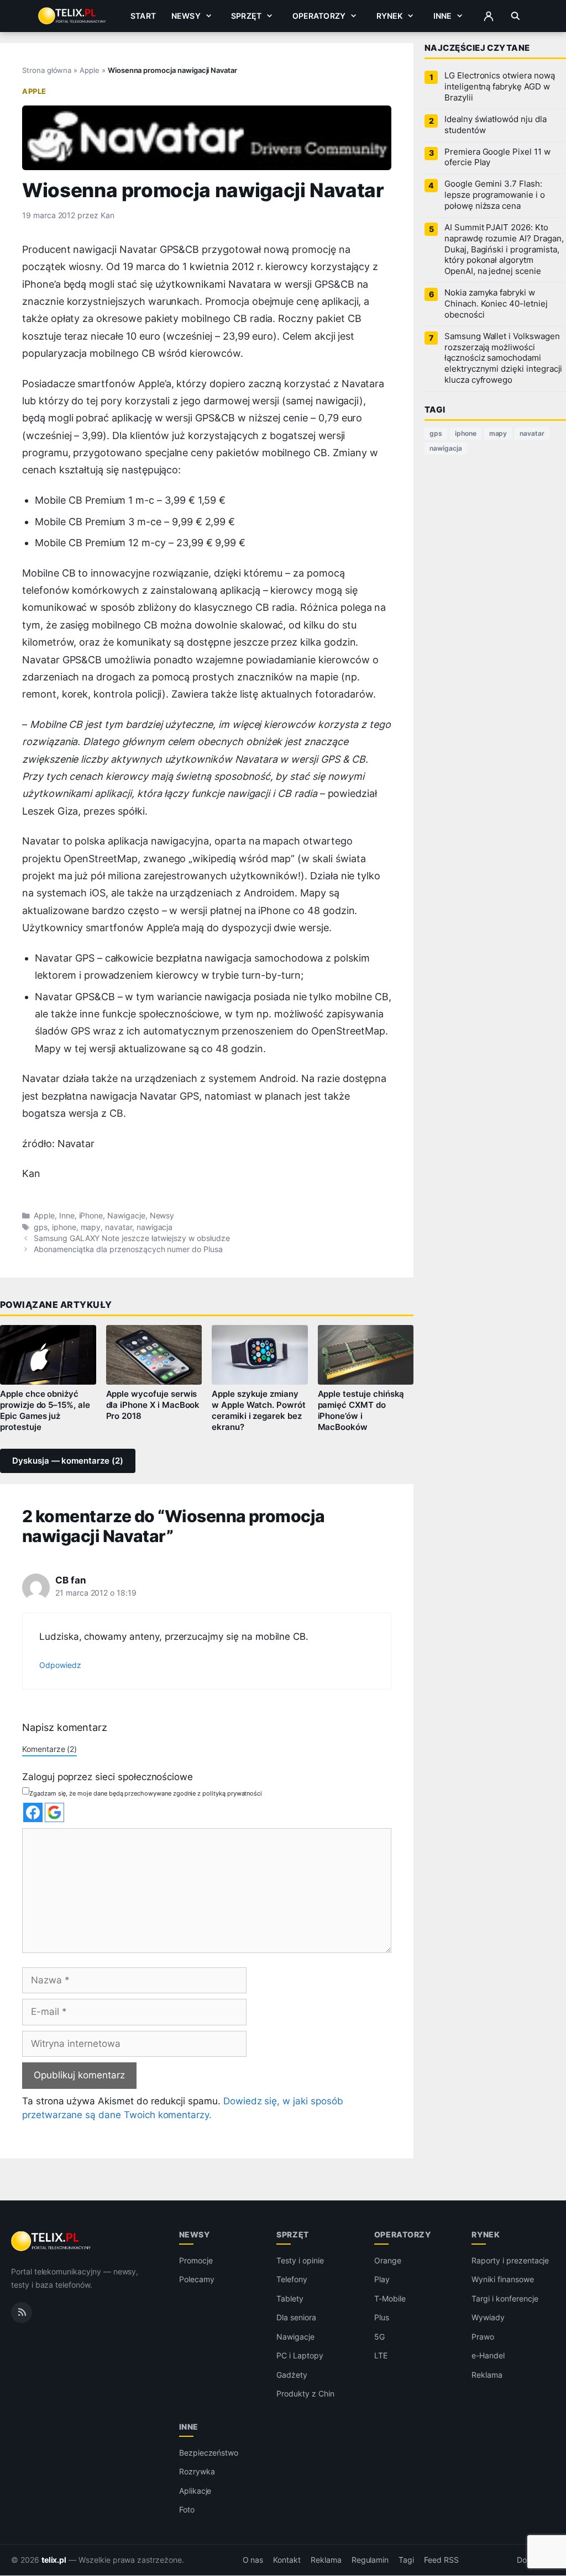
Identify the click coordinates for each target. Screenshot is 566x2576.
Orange (388, 2260)
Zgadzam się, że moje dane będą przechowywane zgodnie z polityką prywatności (146, 1793)
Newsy (186, 16)
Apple (90, 70)
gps (41, 1227)
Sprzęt (246, 16)
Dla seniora (296, 2318)
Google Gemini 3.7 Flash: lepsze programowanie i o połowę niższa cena (495, 195)
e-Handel (488, 2356)
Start (143, 16)
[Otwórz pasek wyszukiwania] (515, 16)
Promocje (196, 2260)
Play (382, 2280)
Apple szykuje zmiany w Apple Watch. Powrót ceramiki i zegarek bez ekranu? (259, 1411)
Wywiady (488, 2318)
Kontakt (287, 2560)
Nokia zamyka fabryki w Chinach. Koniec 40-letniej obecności (496, 304)
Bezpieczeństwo (209, 2453)
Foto (187, 2510)
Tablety (290, 2298)
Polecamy (197, 2280)
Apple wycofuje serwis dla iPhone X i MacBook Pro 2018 (153, 1405)
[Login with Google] (54, 1812)
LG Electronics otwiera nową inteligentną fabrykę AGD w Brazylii (500, 87)
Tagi (406, 2560)
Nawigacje (126, 1216)
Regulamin (370, 2560)
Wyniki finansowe (502, 2280)
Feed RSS (441, 2560)
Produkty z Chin (305, 2394)
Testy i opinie (300, 2260)
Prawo (483, 2337)
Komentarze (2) (49, 1749)
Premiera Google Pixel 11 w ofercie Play (497, 157)
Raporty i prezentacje (510, 2260)
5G (379, 2337)
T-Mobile (390, 2298)
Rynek (390, 16)
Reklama (487, 2375)
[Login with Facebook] (33, 1812)
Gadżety (292, 2375)
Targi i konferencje (505, 2298)
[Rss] (22, 2313)
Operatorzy (319, 16)
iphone (64, 1227)
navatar (119, 1227)
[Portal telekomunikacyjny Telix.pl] (52, 2241)
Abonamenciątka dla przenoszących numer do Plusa (128, 1249)
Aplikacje (195, 2491)
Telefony (292, 2280)
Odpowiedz (60, 1665)
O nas (253, 2560)
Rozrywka (197, 2472)
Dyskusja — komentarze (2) (68, 1461)
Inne (443, 16)
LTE (381, 2356)
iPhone (91, 1216)
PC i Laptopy (300, 2356)
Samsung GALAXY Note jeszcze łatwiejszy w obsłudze (132, 1238)
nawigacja (155, 1227)
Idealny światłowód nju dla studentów (496, 125)
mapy (91, 1227)
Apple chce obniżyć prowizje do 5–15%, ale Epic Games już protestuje (45, 1411)
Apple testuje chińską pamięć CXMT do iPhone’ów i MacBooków (361, 1411)
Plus (382, 2318)
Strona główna (47, 70)
